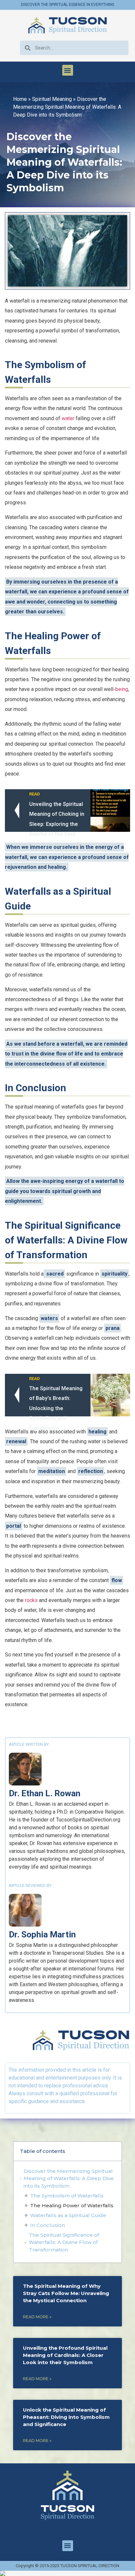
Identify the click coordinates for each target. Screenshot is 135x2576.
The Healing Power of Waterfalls (72, 2205)
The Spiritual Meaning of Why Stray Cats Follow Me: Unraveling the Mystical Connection (66, 2293)
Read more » (37, 2317)
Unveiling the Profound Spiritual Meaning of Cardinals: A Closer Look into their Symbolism (65, 2355)
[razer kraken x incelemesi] (67, 2573)
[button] (68, 70)
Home (20, 99)
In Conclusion (48, 2225)
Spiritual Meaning (52, 99)
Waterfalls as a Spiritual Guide (68, 2215)
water (68, 418)
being (122, 689)
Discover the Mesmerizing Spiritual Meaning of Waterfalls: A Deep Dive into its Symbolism (69, 2178)
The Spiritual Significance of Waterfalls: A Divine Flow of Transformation (64, 2242)
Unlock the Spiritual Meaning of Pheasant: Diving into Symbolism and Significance (66, 2417)
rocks (31, 1600)
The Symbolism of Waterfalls (67, 2196)
